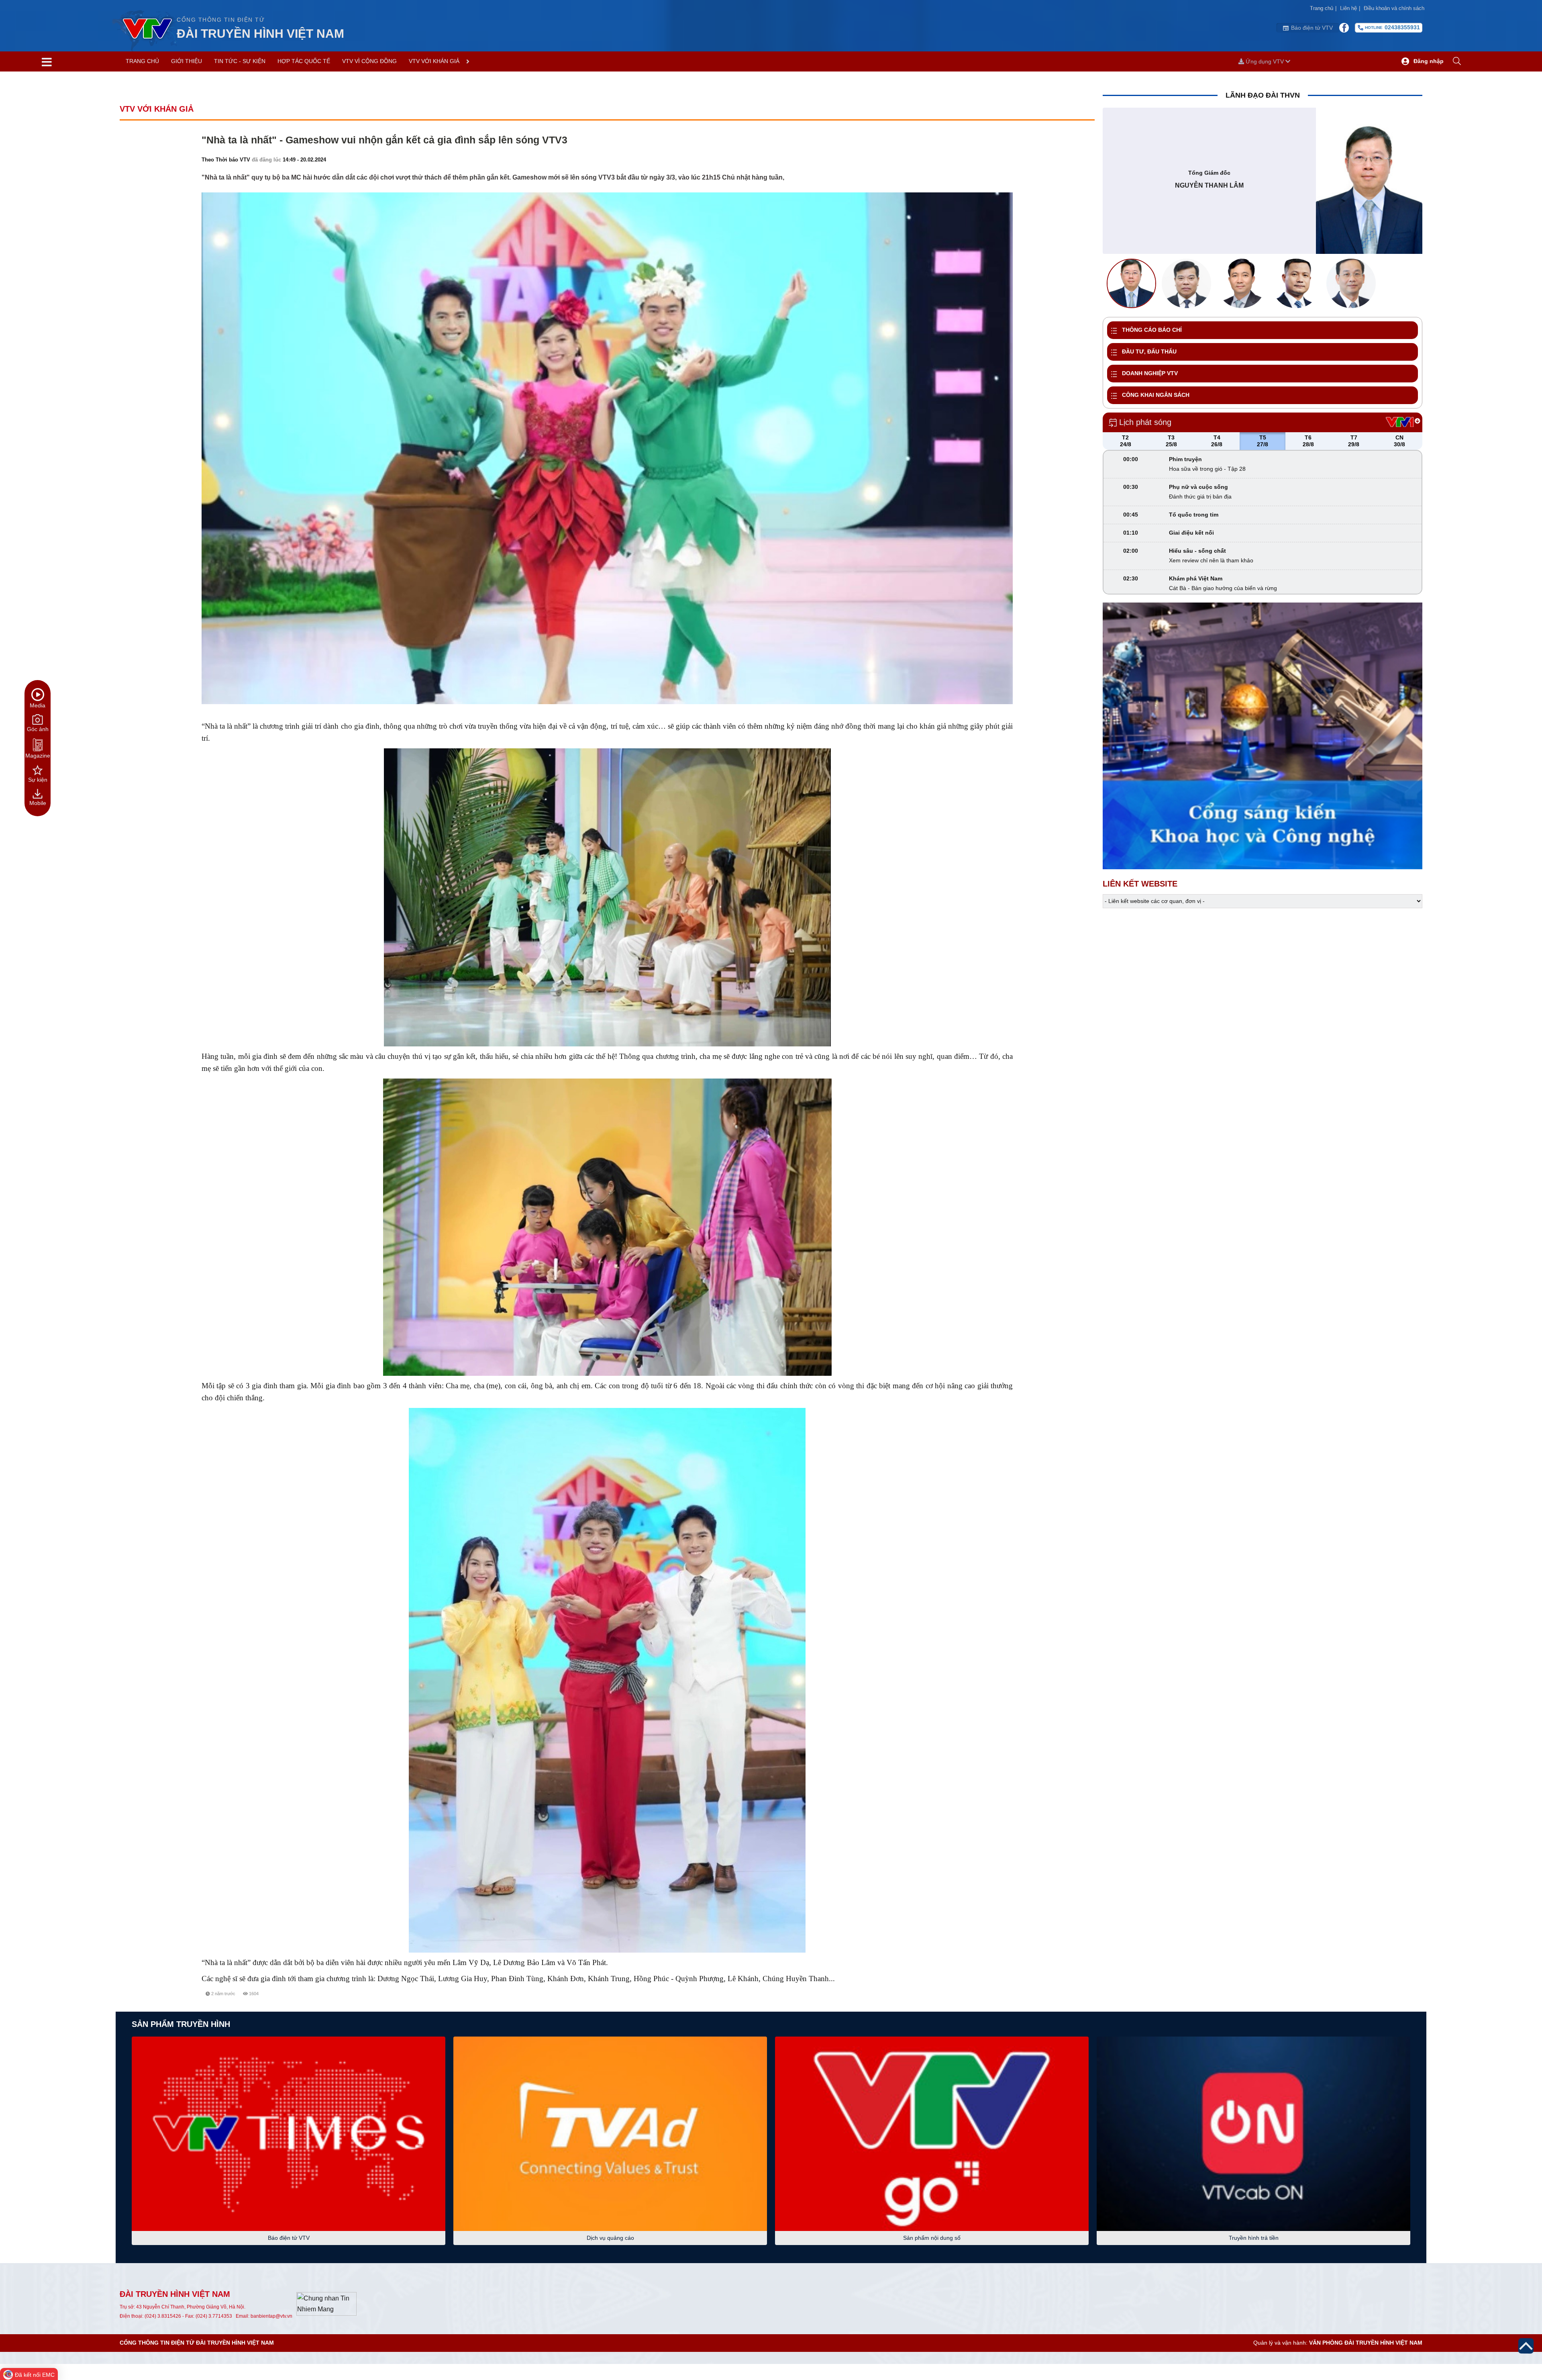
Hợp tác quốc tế (304, 61)
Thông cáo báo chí (1152, 330)
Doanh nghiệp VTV (1150, 373)
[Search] (1457, 61)
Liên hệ (1350, 8)
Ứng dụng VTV (1265, 61)
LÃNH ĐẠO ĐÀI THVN (1263, 95)
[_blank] (1005, 2003)
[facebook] (976, 2003)
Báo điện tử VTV (1312, 28)
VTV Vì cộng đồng (369, 61)
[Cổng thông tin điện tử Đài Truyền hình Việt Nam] (144, 28)
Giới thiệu (187, 61)
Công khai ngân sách (1156, 395)
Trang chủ (1323, 8)
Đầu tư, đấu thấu (1149, 351)
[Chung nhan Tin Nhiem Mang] (326, 2303)
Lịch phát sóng (1145, 422)
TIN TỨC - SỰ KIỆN (240, 61)
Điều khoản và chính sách (1394, 8)
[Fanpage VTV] (1344, 28)
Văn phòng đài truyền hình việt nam (1366, 2343)
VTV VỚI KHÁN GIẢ (434, 61)
